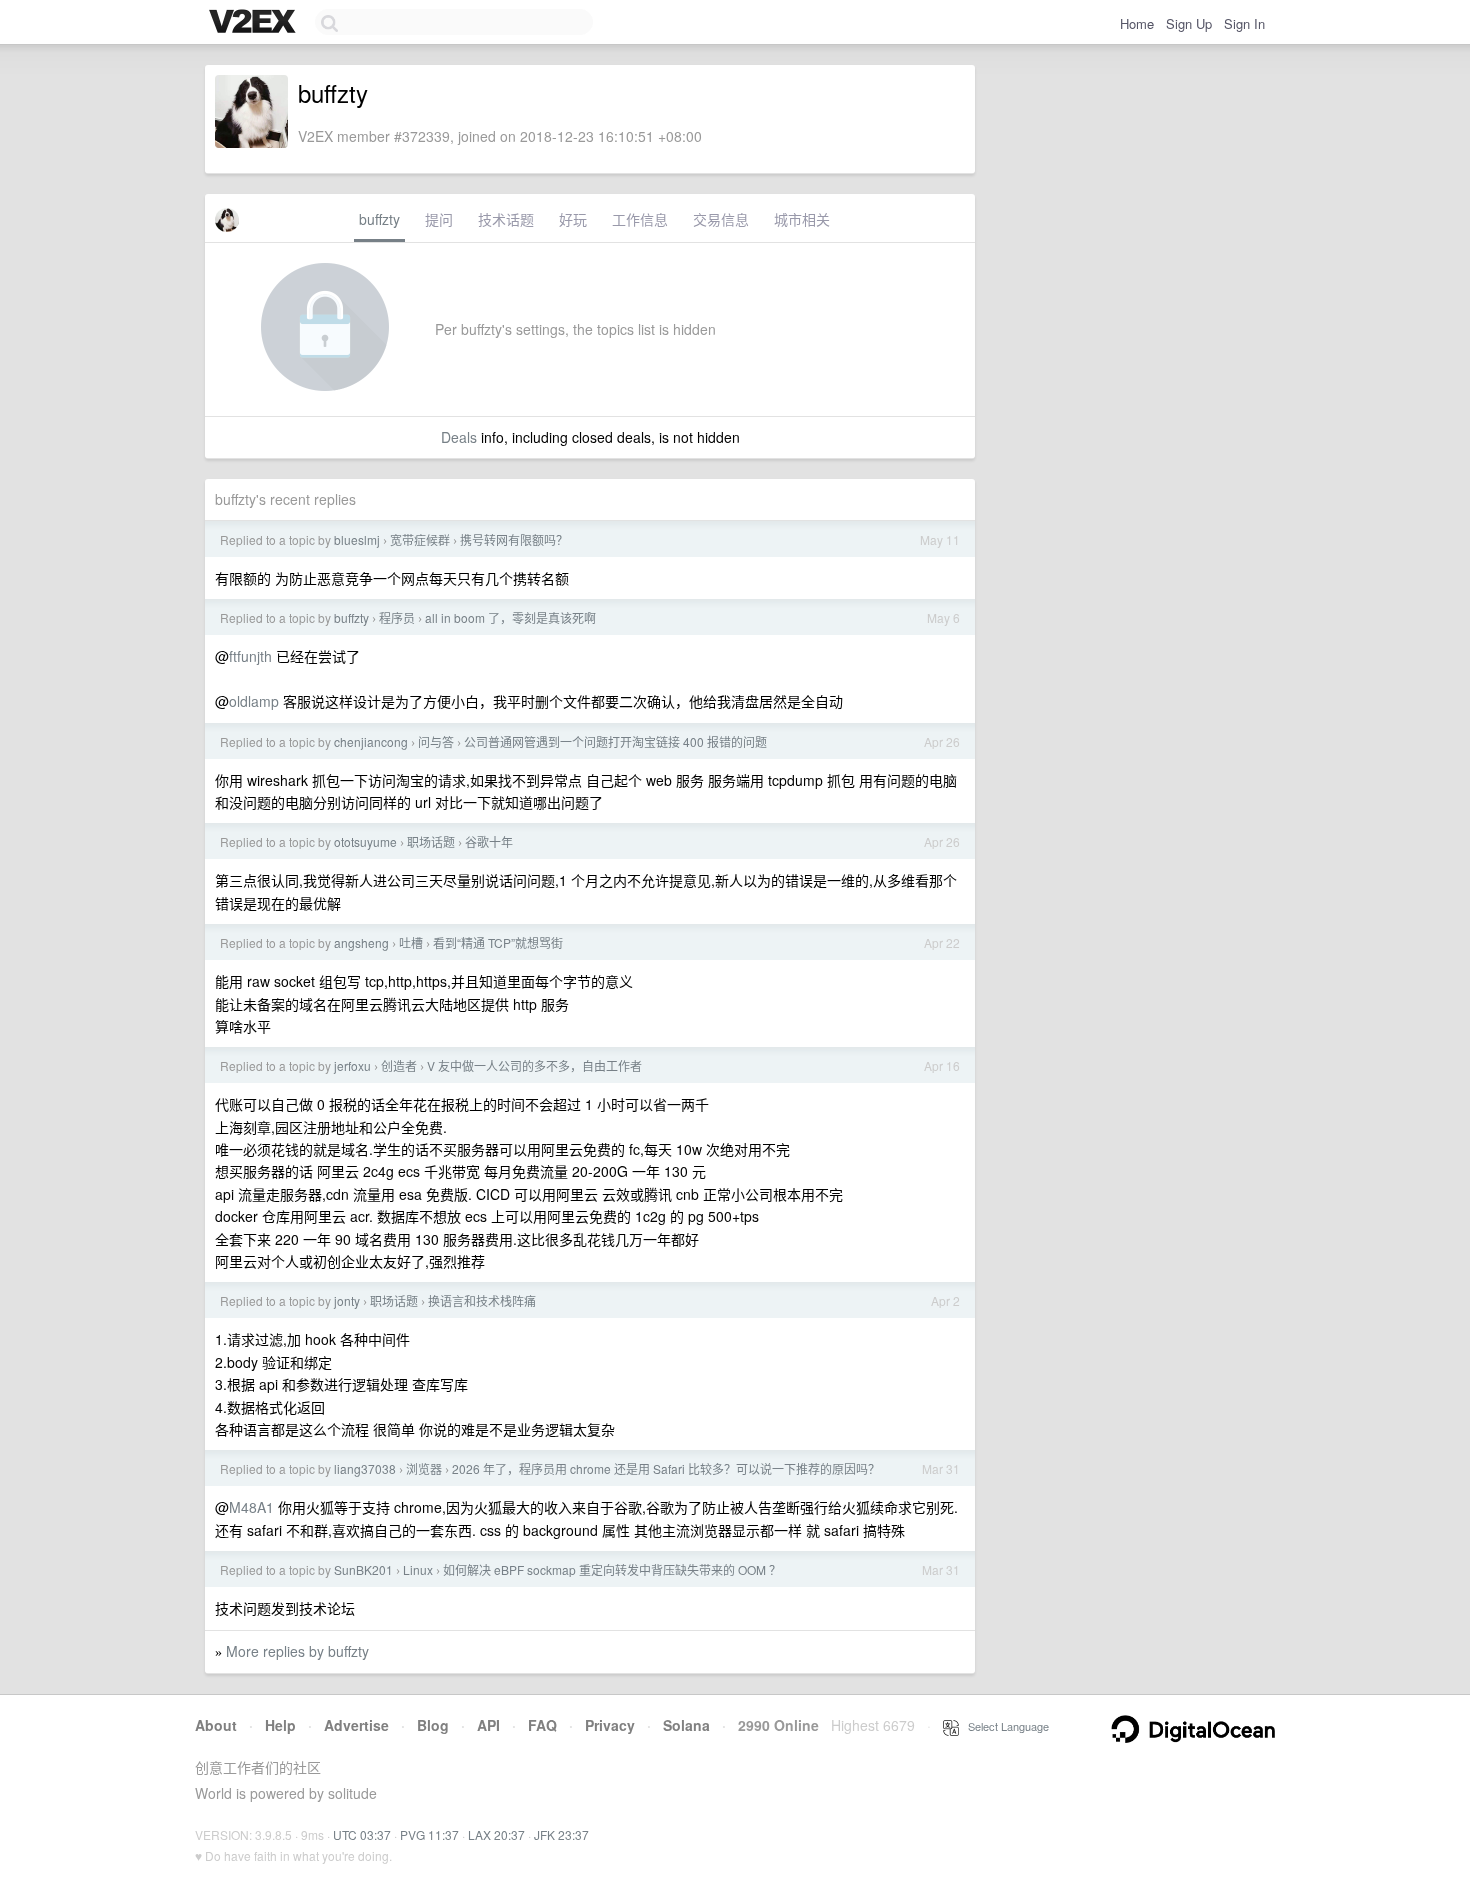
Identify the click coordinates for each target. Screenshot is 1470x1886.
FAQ (542, 1725)
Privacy (610, 1725)
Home (1137, 23)
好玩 (573, 219)
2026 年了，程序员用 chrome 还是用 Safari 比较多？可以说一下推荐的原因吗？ (666, 1468)
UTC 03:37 (362, 1834)
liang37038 (365, 1468)
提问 (439, 219)
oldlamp (254, 701)
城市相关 (802, 219)
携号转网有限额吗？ (514, 539)
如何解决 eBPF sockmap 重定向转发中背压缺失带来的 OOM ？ (612, 1569)
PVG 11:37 (429, 1834)
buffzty (379, 219)
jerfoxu (352, 1065)
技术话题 (506, 219)
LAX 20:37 (496, 1834)
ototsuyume (365, 841)
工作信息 (640, 219)
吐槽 (411, 942)
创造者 (399, 1065)
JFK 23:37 (561, 1834)
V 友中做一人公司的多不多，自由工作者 (534, 1065)
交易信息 (721, 219)
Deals (459, 437)
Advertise (356, 1725)
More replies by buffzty (297, 1651)
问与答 (436, 741)
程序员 (397, 617)
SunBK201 (363, 1569)
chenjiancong (371, 741)
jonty (347, 1300)
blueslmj (357, 539)
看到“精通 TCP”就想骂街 (498, 942)
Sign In (1244, 23)
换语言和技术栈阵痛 (482, 1300)
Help (280, 1725)
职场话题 (431, 841)
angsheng (361, 942)
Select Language (1004, 1726)
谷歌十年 (489, 841)
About (216, 1725)
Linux (418, 1569)
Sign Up (1189, 23)
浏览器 (424, 1468)
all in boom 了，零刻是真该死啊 (510, 617)
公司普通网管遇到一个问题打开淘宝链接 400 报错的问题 (615, 741)
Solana (686, 1725)
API (488, 1725)
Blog (433, 1725)
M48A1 (251, 1507)
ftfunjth (250, 656)
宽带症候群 (420, 539)
